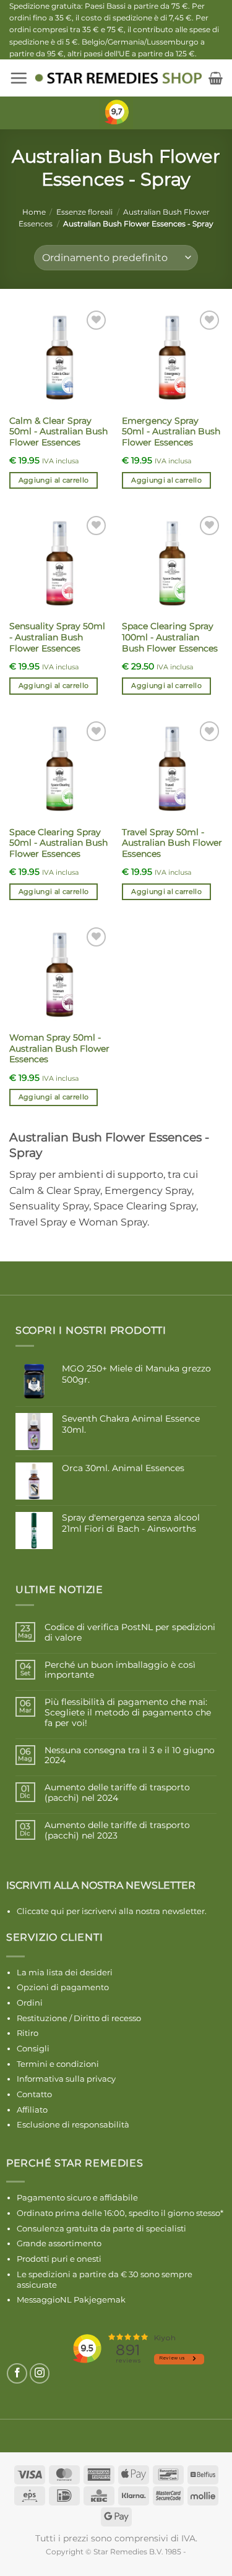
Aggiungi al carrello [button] (54, 480)
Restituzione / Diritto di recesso (79, 2018)
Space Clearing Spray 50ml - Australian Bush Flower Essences (58, 843)
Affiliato (32, 2110)
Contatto (34, 2094)
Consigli (33, 2048)
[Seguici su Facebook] (17, 2373)
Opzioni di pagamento (63, 1987)
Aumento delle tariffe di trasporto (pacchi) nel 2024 (117, 1793)
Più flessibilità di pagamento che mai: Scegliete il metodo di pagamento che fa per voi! (128, 1712)
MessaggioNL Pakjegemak (71, 2299)
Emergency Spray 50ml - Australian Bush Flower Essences (171, 431)
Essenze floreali (84, 212)
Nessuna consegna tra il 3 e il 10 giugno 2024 (130, 1756)
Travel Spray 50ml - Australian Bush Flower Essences (172, 843)
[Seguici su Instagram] (40, 2373)
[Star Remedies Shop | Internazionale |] (118, 78)
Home (34, 212)
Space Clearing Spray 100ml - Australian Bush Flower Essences (170, 637)
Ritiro (28, 2033)
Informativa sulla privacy (66, 2079)
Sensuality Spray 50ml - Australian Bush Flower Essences (57, 637)
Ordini (30, 2003)
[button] (19, 78)
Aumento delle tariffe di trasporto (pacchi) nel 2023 (117, 1831)
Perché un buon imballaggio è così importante (120, 1670)
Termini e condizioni (58, 2064)
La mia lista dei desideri (65, 1972)
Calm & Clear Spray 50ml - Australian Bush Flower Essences (58, 431)
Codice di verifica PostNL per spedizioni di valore (130, 1633)
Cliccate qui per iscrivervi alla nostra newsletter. (112, 1911)
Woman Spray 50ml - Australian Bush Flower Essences (59, 1048)
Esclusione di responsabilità (73, 2124)
